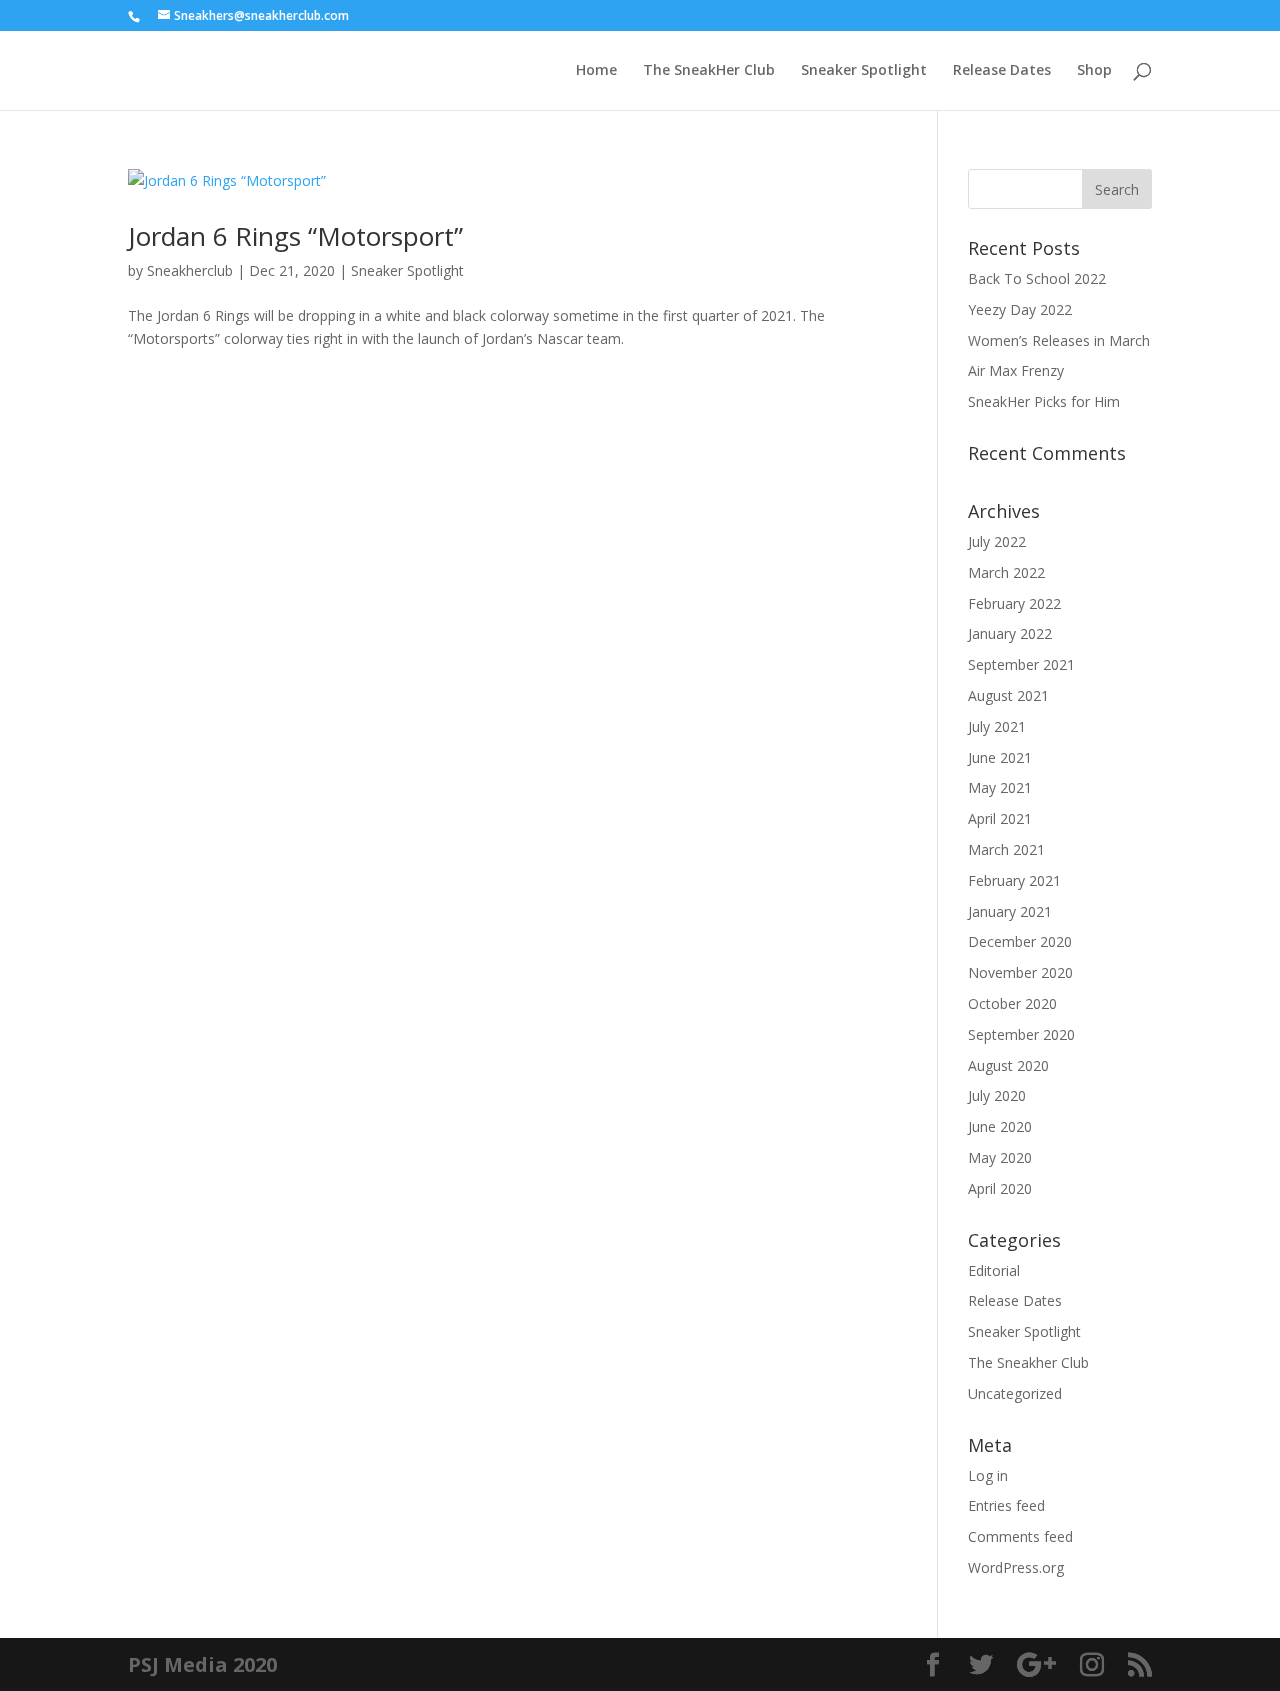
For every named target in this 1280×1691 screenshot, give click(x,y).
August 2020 (1008, 1065)
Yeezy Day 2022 (1020, 309)
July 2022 (997, 541)
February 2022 (1014, 603)
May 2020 (1000, 1157)
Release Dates (1002, 71)
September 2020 (1021, 1034)
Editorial (994, 1270)
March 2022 (1006, 572)
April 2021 (1000, 818)
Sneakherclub (190, 270)
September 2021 (1021, 664)
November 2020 (1020, 972)
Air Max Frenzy (1016, 370)
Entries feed (1006, 1505)
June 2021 (1000, 757)
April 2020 (1000, 1188)
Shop (1094, 71)
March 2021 (1006, 849)
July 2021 (997, 726)
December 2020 (1020, 941)
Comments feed (1020, 1536)
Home (596, 71)
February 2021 (1014, 880)
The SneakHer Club (709, 71)
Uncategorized (1015, 1393)
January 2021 (1010, 911)
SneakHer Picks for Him (1044, 401)
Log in (988, 1475)
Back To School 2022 (1037, 278)
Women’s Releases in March (1059, 340)
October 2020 (1012, 1003)
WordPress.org (1016, 1567)
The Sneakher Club (1028, 1362)
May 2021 (1000, 787)
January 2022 (1010, 633)
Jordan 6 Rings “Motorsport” (295, 236)
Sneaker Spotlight (864, 71)
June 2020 (1000, 1126)
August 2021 (1008, 695)
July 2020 (997, 1095)
